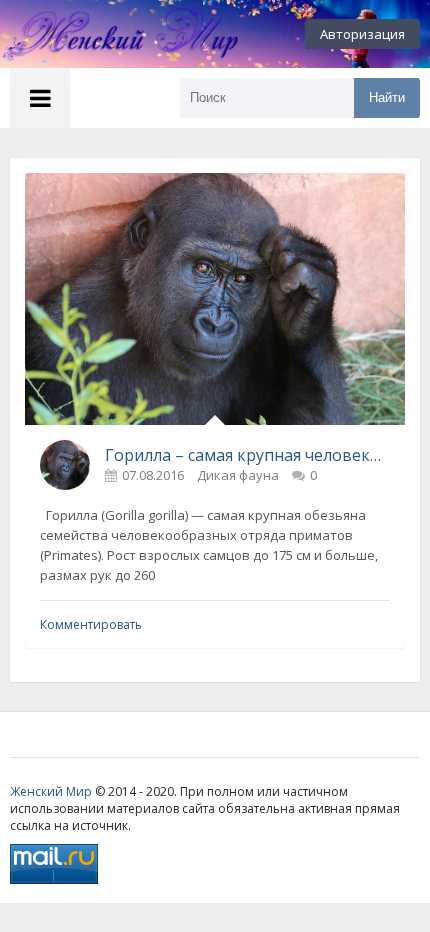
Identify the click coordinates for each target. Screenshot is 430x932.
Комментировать (91, 624)
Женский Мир (51, 791)
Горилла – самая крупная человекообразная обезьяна (247, 455)
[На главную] (110, 34)
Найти (387, 97)
